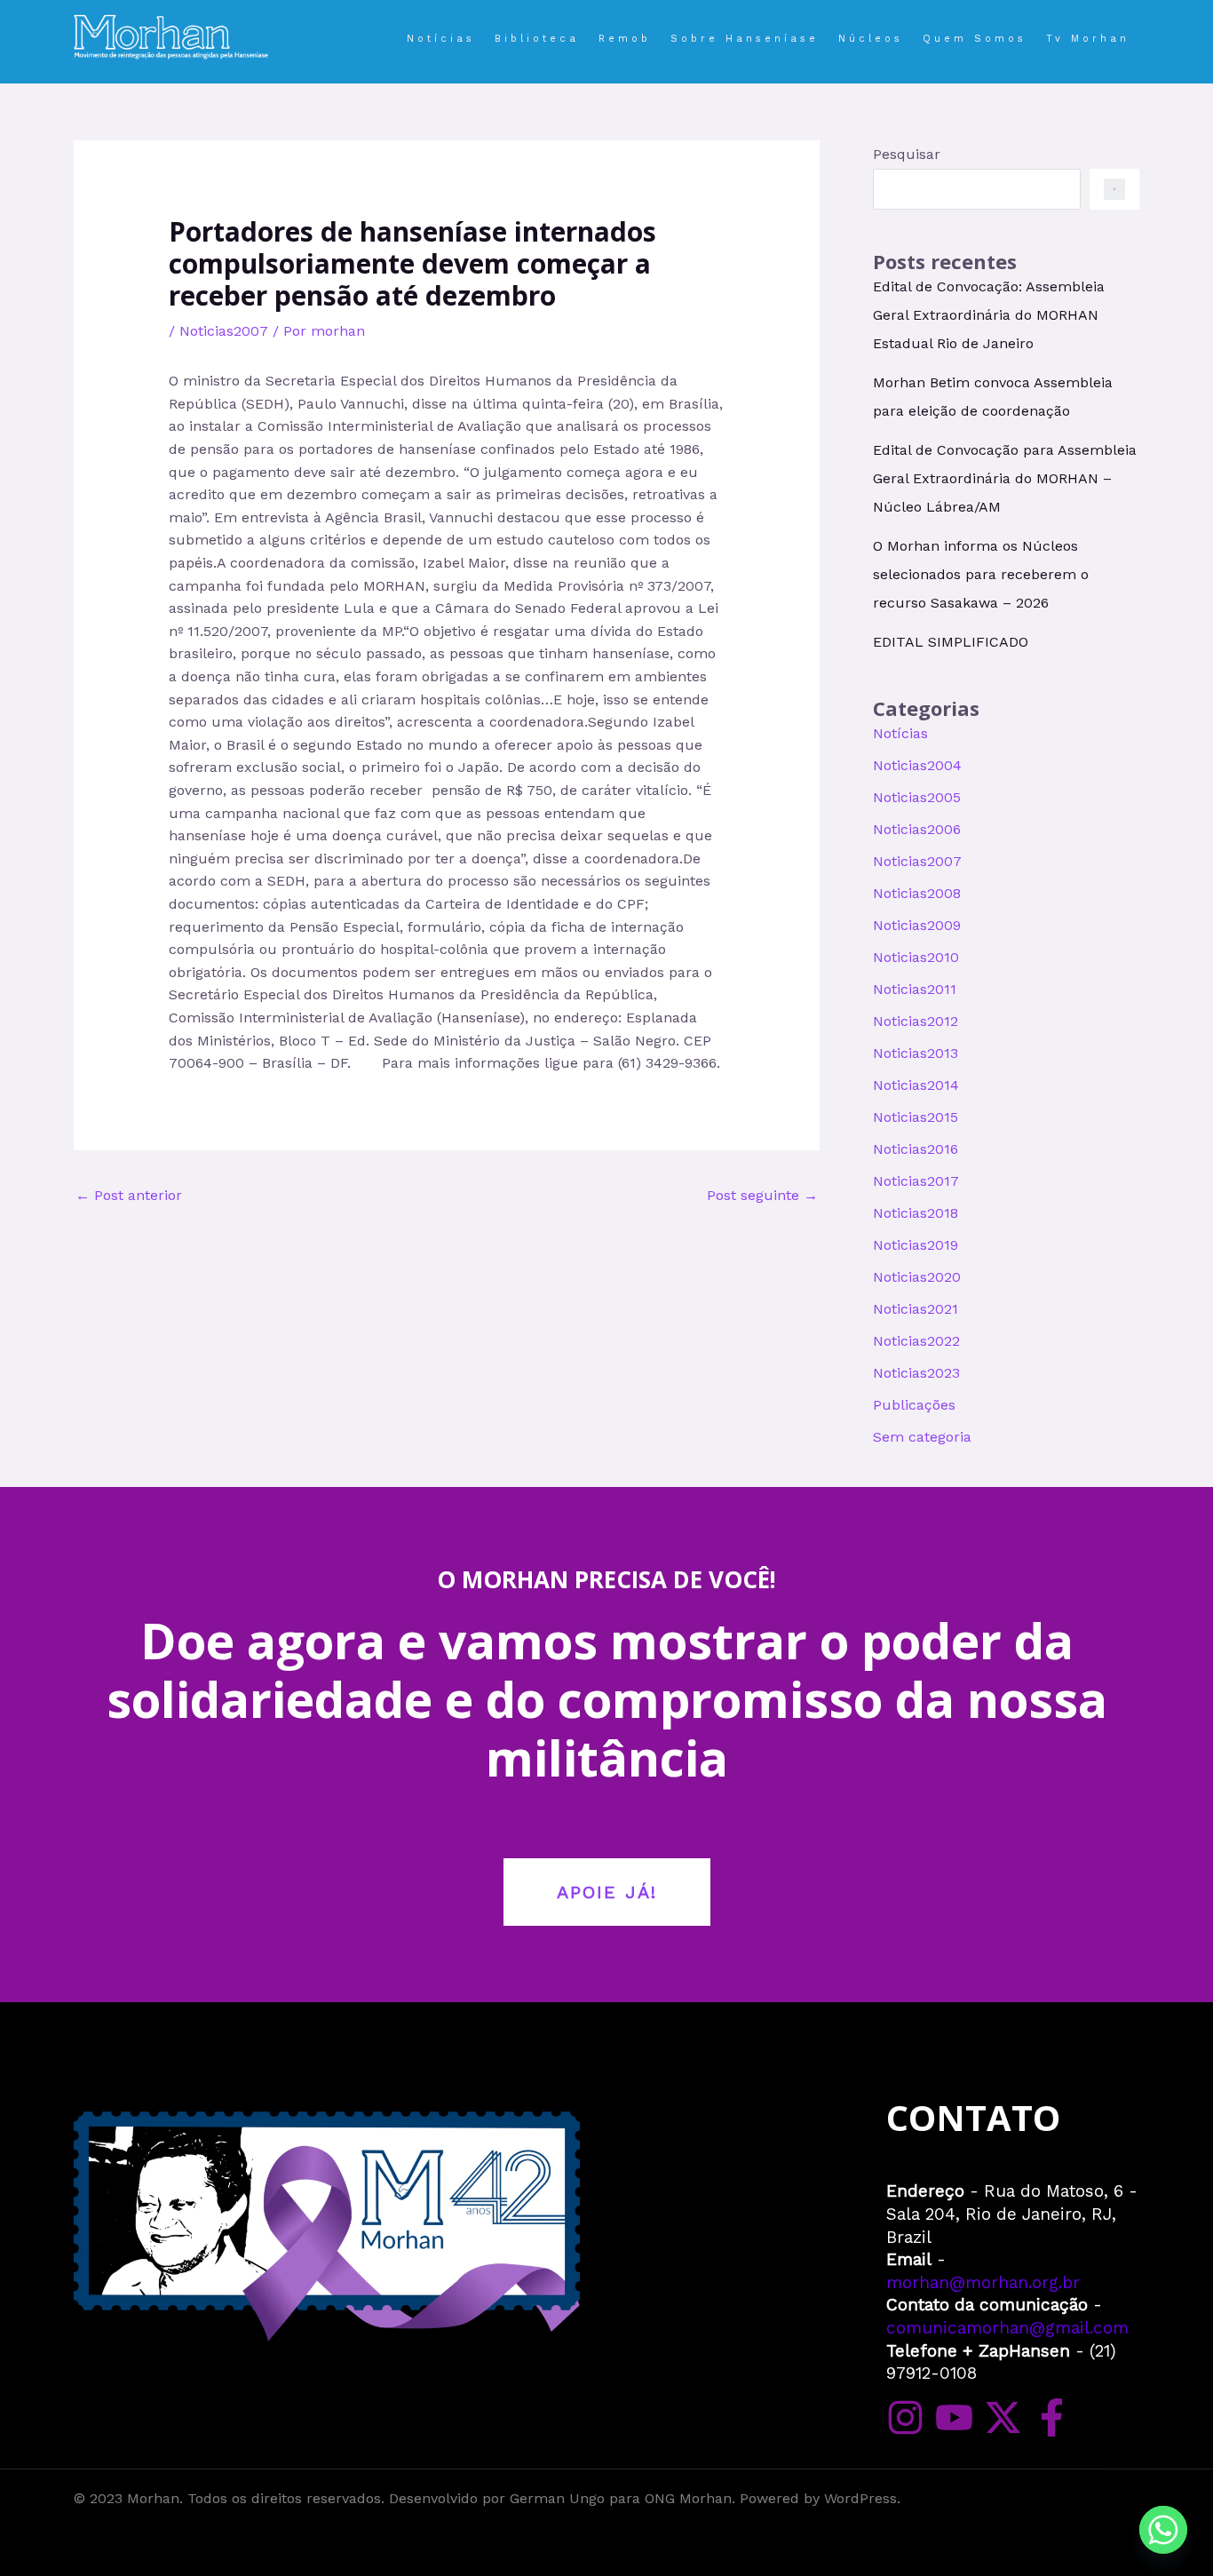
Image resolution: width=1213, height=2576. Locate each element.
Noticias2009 (917, 925)
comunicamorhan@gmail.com (1007, 2328)
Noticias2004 (917, 765)
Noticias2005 (917, 797)
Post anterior (129, 1195)
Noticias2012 (916, 1021)
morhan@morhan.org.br (983, 2282)
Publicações (914, 1405)
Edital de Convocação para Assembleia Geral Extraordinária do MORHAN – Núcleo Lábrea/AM (1005, 478)
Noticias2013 (916, 1053)
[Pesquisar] (1114, 189)
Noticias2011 (915, 989)
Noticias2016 (916, 1149)
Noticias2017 (916, 1181)
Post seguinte (762, 1195)
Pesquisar (907, 154)
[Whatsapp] (1163, 2530)
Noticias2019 (916, 1245)
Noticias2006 (917, 829)
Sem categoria (922, 1437)
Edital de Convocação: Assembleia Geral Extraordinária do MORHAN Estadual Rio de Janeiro (989, 315)
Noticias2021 (916, 1309)
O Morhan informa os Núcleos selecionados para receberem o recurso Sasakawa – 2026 (981, 574)
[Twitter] (1003, 2417)
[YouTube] (954, 2417)
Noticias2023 (916, 1373)
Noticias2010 (916, 957)
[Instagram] (905, 2417)
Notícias (900, 733)
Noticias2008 (917, 893)
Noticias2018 (916, 1213)
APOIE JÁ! (607, 1892)
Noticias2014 (916, 1085)
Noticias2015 (916, 1117)
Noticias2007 (224, 331)
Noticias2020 (917, 1277)
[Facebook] (1052, 2417)
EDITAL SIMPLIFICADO (951, 642)
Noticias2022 (916, 1341)
